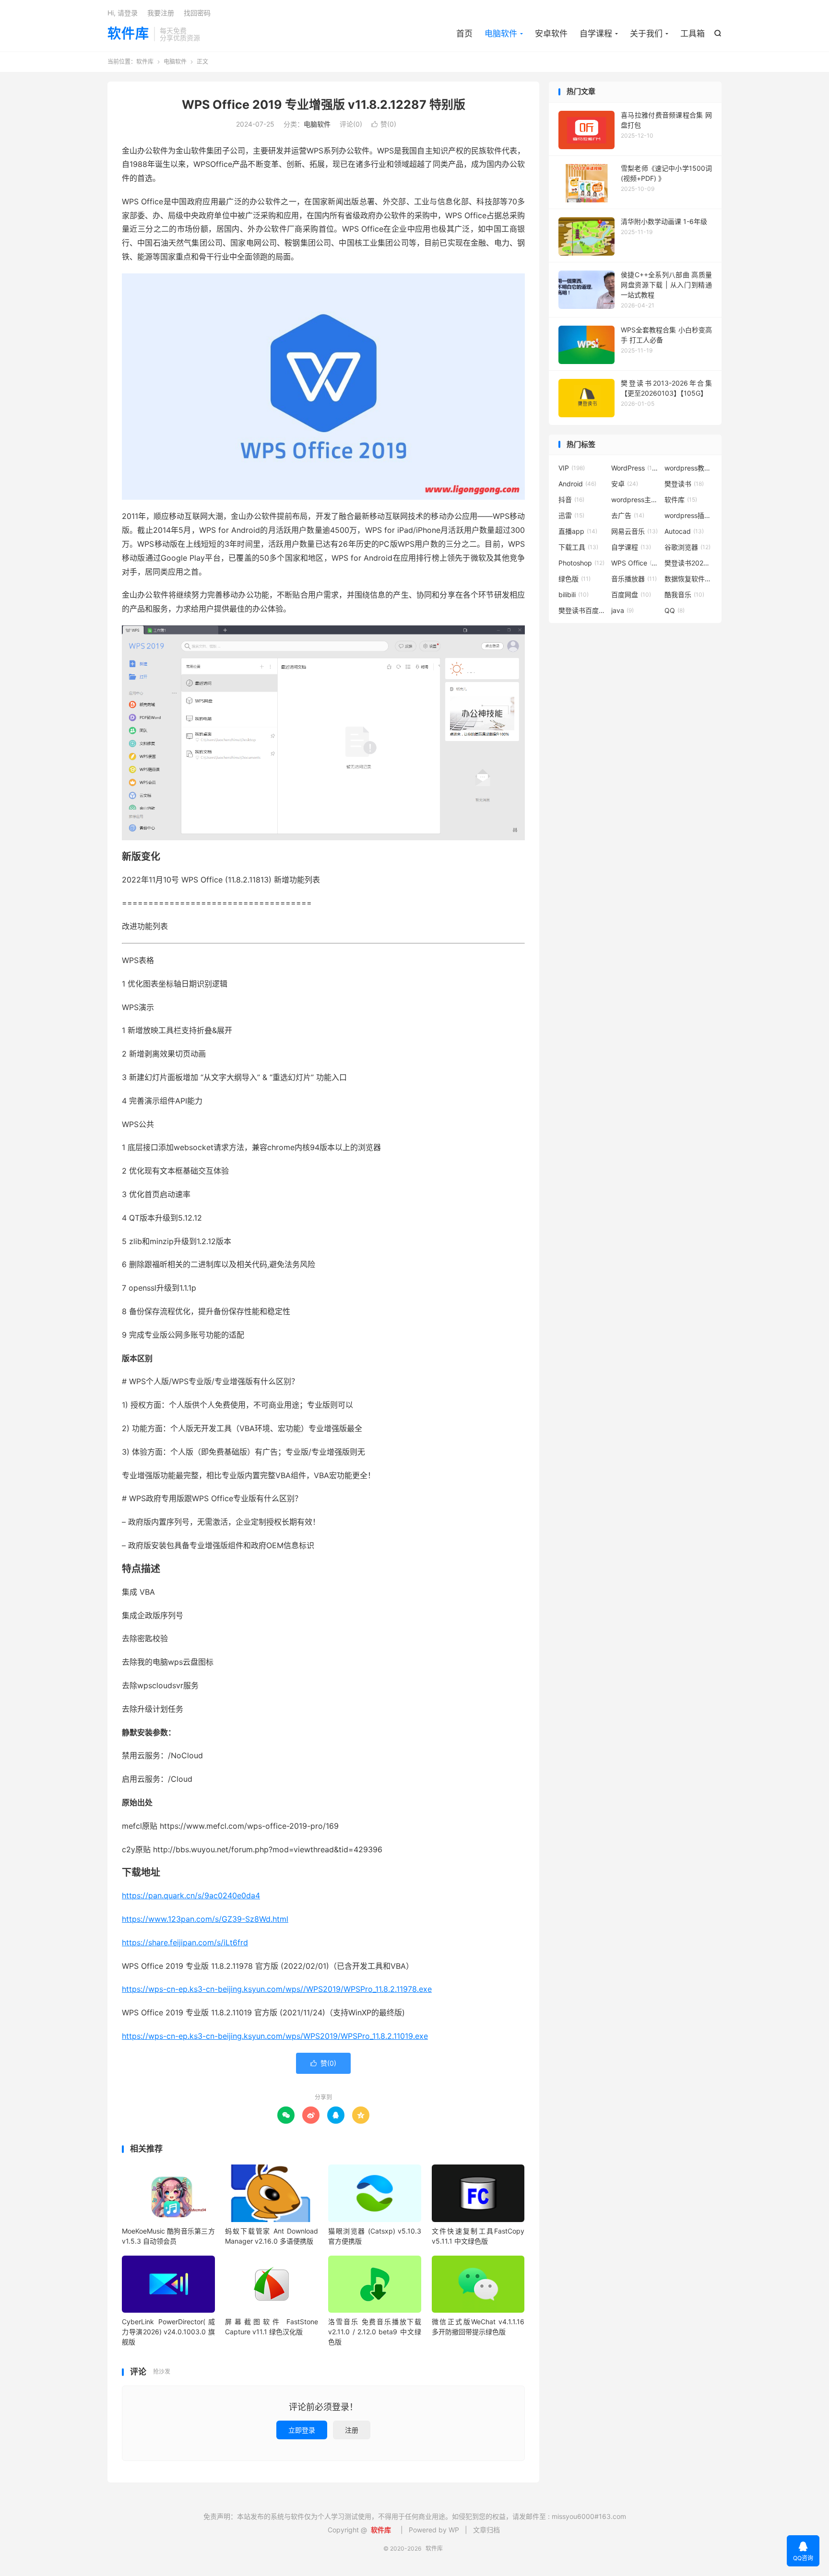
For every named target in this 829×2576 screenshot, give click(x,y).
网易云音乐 (634, 531)
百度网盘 (631, 594)
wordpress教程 (688, 468)
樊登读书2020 (688, 563)
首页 (464, 34)
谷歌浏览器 (687, 547)
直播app (578, 531)
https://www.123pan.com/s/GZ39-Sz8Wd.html (205, 1919)
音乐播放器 (634, 579)
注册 (352, 2430)
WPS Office (635, 563)
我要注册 (161, 13)
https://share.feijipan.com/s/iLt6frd (185, 1942)
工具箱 (693, 34)
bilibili (574, 594)
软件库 (128, 34)
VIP (572, 468)
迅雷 (571, 515)
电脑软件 (501, 34)
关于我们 (646, 34)
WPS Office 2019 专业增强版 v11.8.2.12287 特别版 (324, 105)
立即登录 (302, 2430)
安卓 (625, 484)
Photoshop (581, 563)
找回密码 (197, 13)
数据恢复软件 (688, 579)
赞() (384, 124)
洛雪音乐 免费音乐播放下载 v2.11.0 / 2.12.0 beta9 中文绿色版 (375, 2332)
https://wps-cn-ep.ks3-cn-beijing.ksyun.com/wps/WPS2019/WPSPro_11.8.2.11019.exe (275, 2036)
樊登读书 (684, 484)
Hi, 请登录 (123, 13)
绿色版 (574, 579)
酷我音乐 (684, 594)
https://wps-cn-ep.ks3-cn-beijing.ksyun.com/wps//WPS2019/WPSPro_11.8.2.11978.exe (277, 1989)
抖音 (571, 500)
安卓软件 (551, 34)
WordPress (635, 468)
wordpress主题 (635, 500)
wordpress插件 (688, 515)
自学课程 (596, 34)
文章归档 (486, 2530)
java (622, 610)
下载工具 (578, 547)
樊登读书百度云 (582, 610)
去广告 (628, 515)
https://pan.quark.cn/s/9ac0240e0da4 (191, 1895)
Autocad (684, 531)
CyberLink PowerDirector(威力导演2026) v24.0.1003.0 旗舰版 (168, 2332)
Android (577, 484)
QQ (675, 610)
